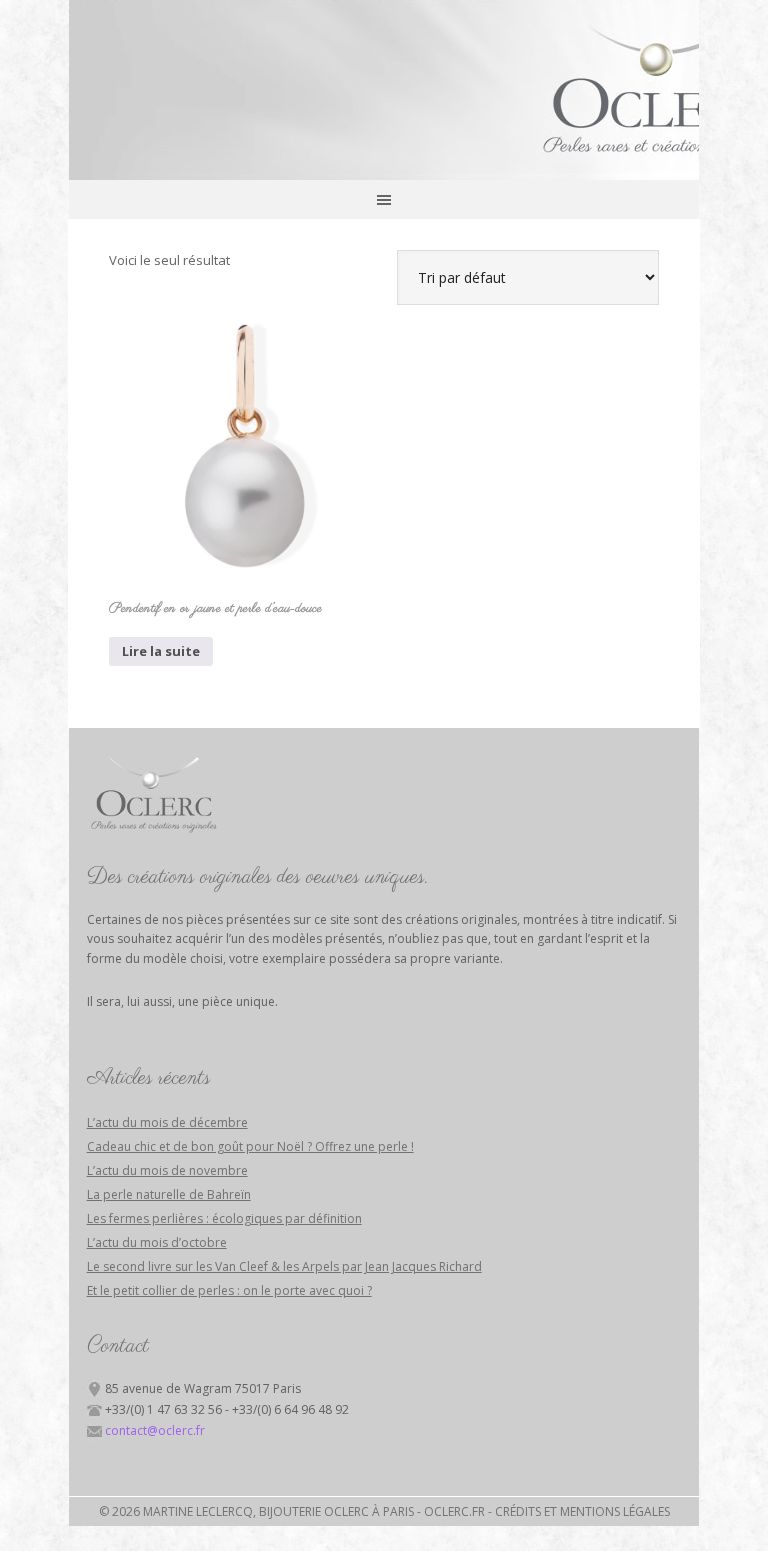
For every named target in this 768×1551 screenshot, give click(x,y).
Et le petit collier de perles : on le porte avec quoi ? (229, 1290)
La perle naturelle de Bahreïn (169, 1194)
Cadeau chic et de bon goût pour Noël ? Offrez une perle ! (250, 1146)
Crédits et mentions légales (582, 1511)
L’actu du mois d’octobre (157, 1242)
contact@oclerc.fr (155, 1430)
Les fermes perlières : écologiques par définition (224, 1218)
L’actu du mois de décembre (167, 1122)
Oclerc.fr (454, 1511)
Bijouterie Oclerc (384, 90)
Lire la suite (161, 651)
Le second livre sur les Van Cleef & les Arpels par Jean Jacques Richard (284, 1266)
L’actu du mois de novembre (167, 1170)
